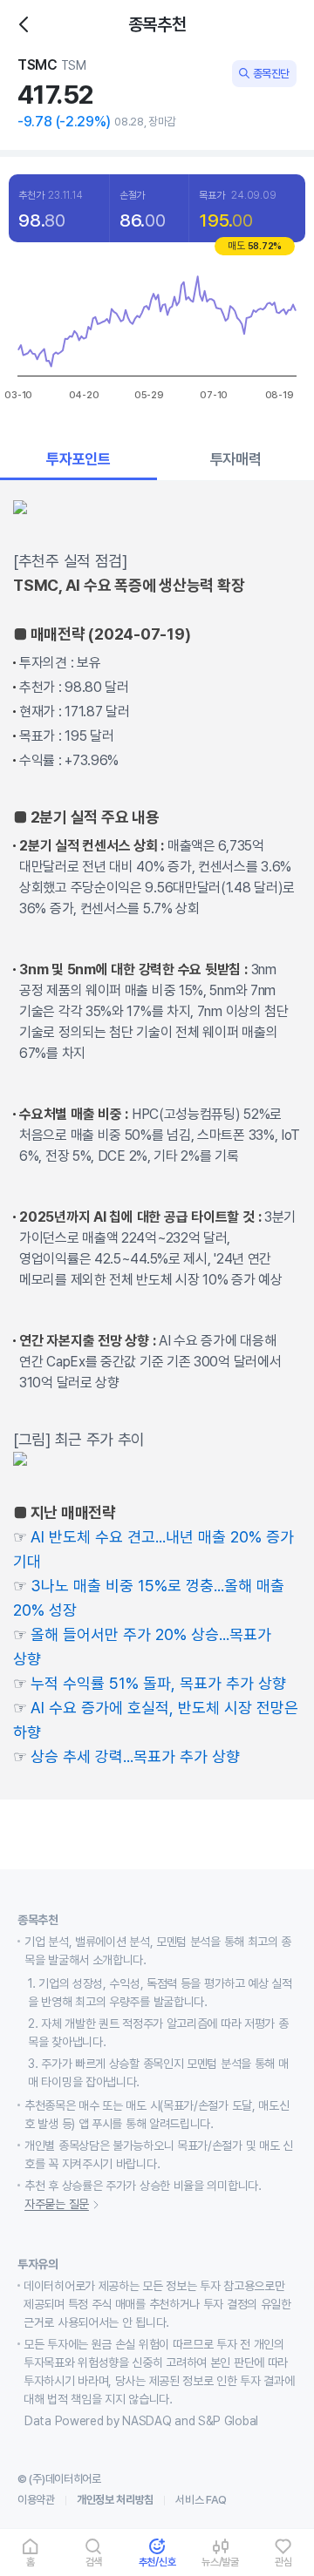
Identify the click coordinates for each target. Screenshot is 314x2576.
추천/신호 (157, 2562)
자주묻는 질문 (57, 2204)
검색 (94, 2562)
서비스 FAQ (201, 2500)
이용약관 (36, 2500)
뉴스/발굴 (220, 2562)
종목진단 (271, 74)
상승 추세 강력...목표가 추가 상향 (135, 1756)
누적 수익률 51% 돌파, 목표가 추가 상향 (158, 1683)
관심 (283, 2562)
